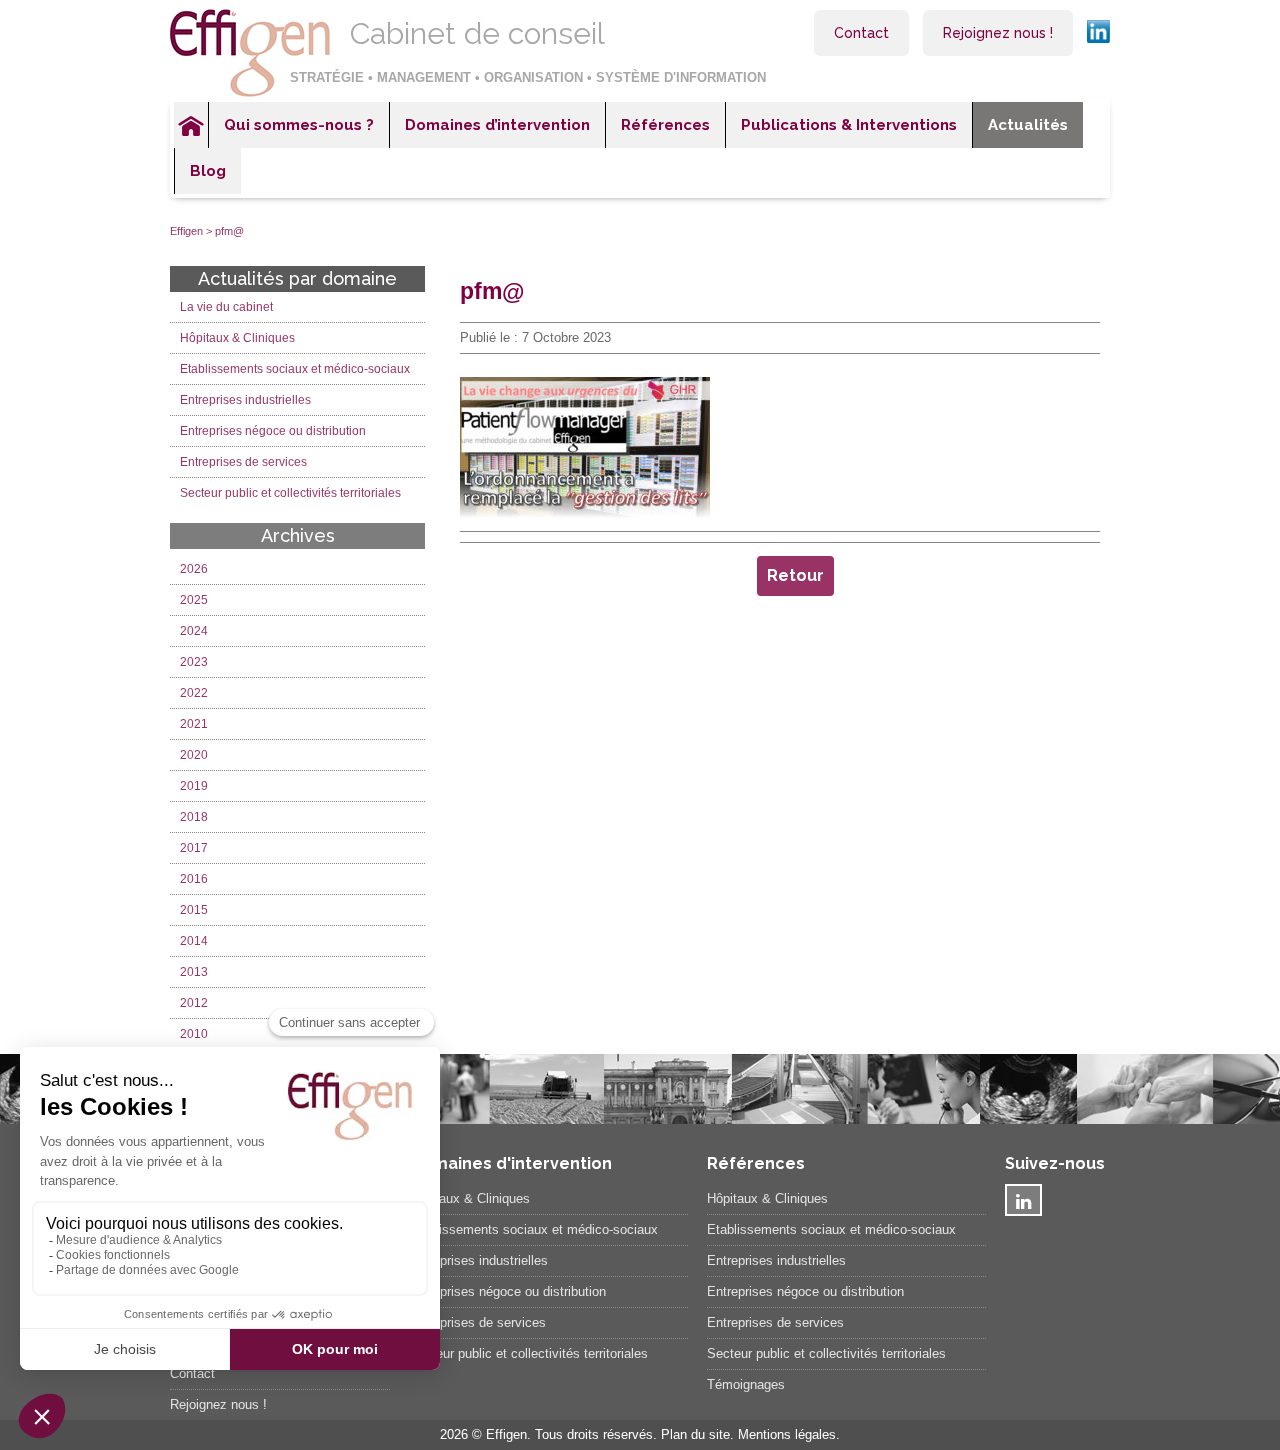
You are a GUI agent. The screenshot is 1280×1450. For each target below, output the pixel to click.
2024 (194, 631)
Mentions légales (787, 1434)
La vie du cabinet (226, 307)
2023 (194, 662)
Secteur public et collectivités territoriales (290, 493)
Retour (795, 575)
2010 (194, 1034)
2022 (194, 693)
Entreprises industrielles (245, 400)
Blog (208, 171)
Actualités (1028, 125)
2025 (194, 600)
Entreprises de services (243, 462)
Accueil (191, 125)
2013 (194, 972)
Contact (861, 33)
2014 (194, 941)
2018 (194, 817)
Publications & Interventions (849, 125)
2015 (194, 910)
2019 (194, 786)
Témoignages (746, 1384)
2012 (194, 1003)
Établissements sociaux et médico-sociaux (533, 1229)
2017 (194, 848)
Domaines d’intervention (497, 125)
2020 (194, 755)
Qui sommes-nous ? (299, 125)
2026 (194, 569)
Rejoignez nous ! (998, 33)
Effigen (186, 231)
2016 (194, 879)
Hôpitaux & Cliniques (237, 338)
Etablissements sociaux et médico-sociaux (295, 369)
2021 (194, 724)
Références (665, 125)
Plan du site (695, 1434)
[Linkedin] (1023, 1200)
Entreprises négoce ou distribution (273, 431)
